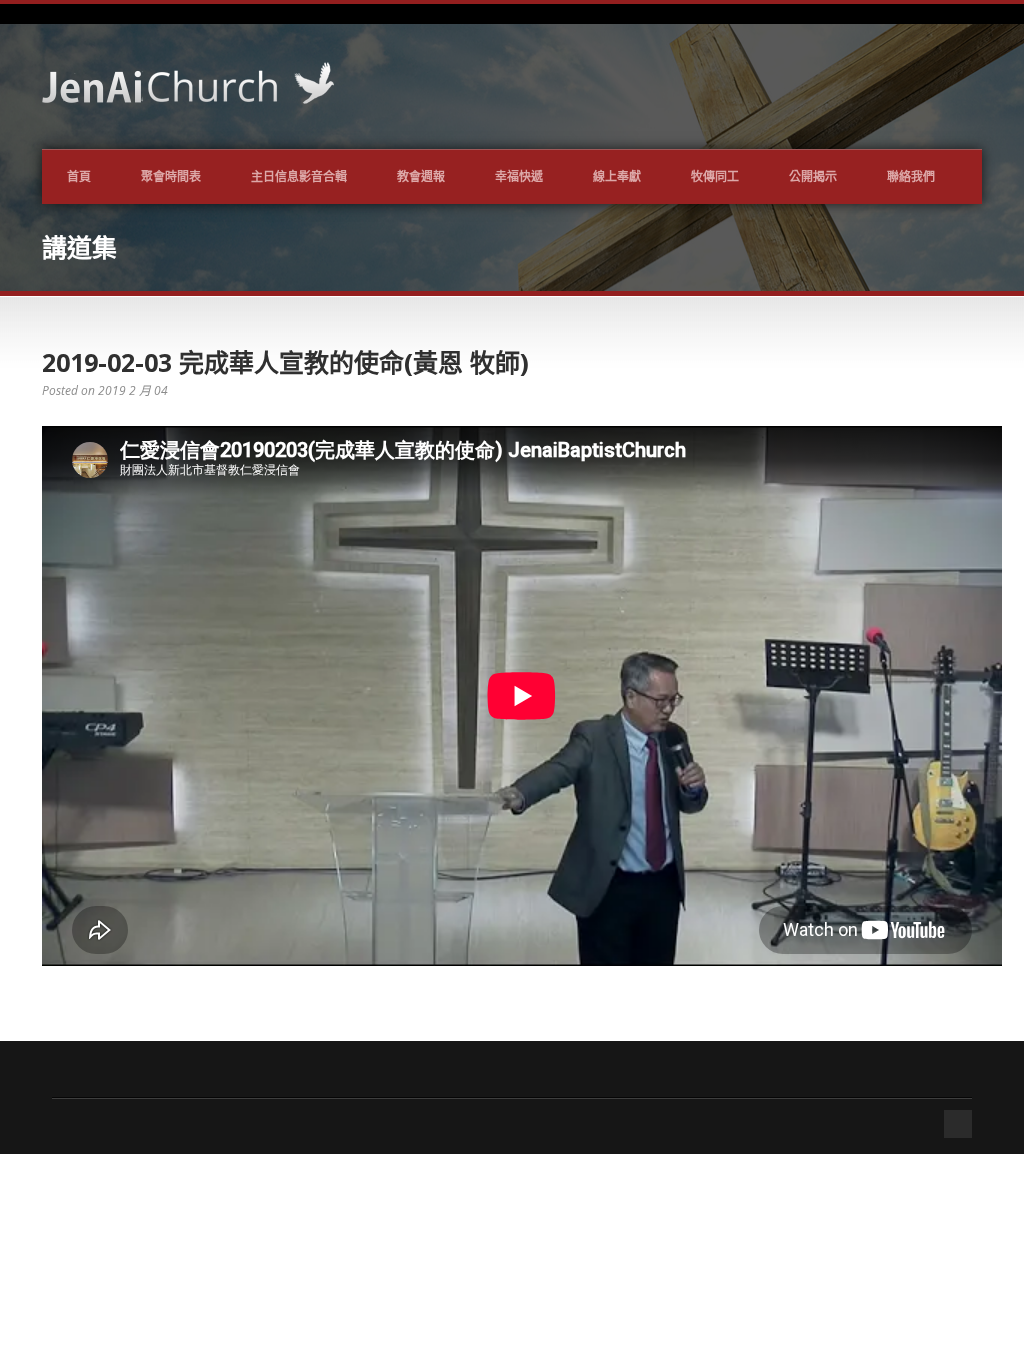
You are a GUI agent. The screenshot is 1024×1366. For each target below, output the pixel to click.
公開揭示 (813, 176)
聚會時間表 (171, 176)
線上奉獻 (617, 176)
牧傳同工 (715, 176)
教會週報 (421, 176)
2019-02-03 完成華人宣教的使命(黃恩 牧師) (285, 362)
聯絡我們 (911, 176)
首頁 (79, 176)
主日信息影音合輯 (299, 176)
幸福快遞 (519, 176)
